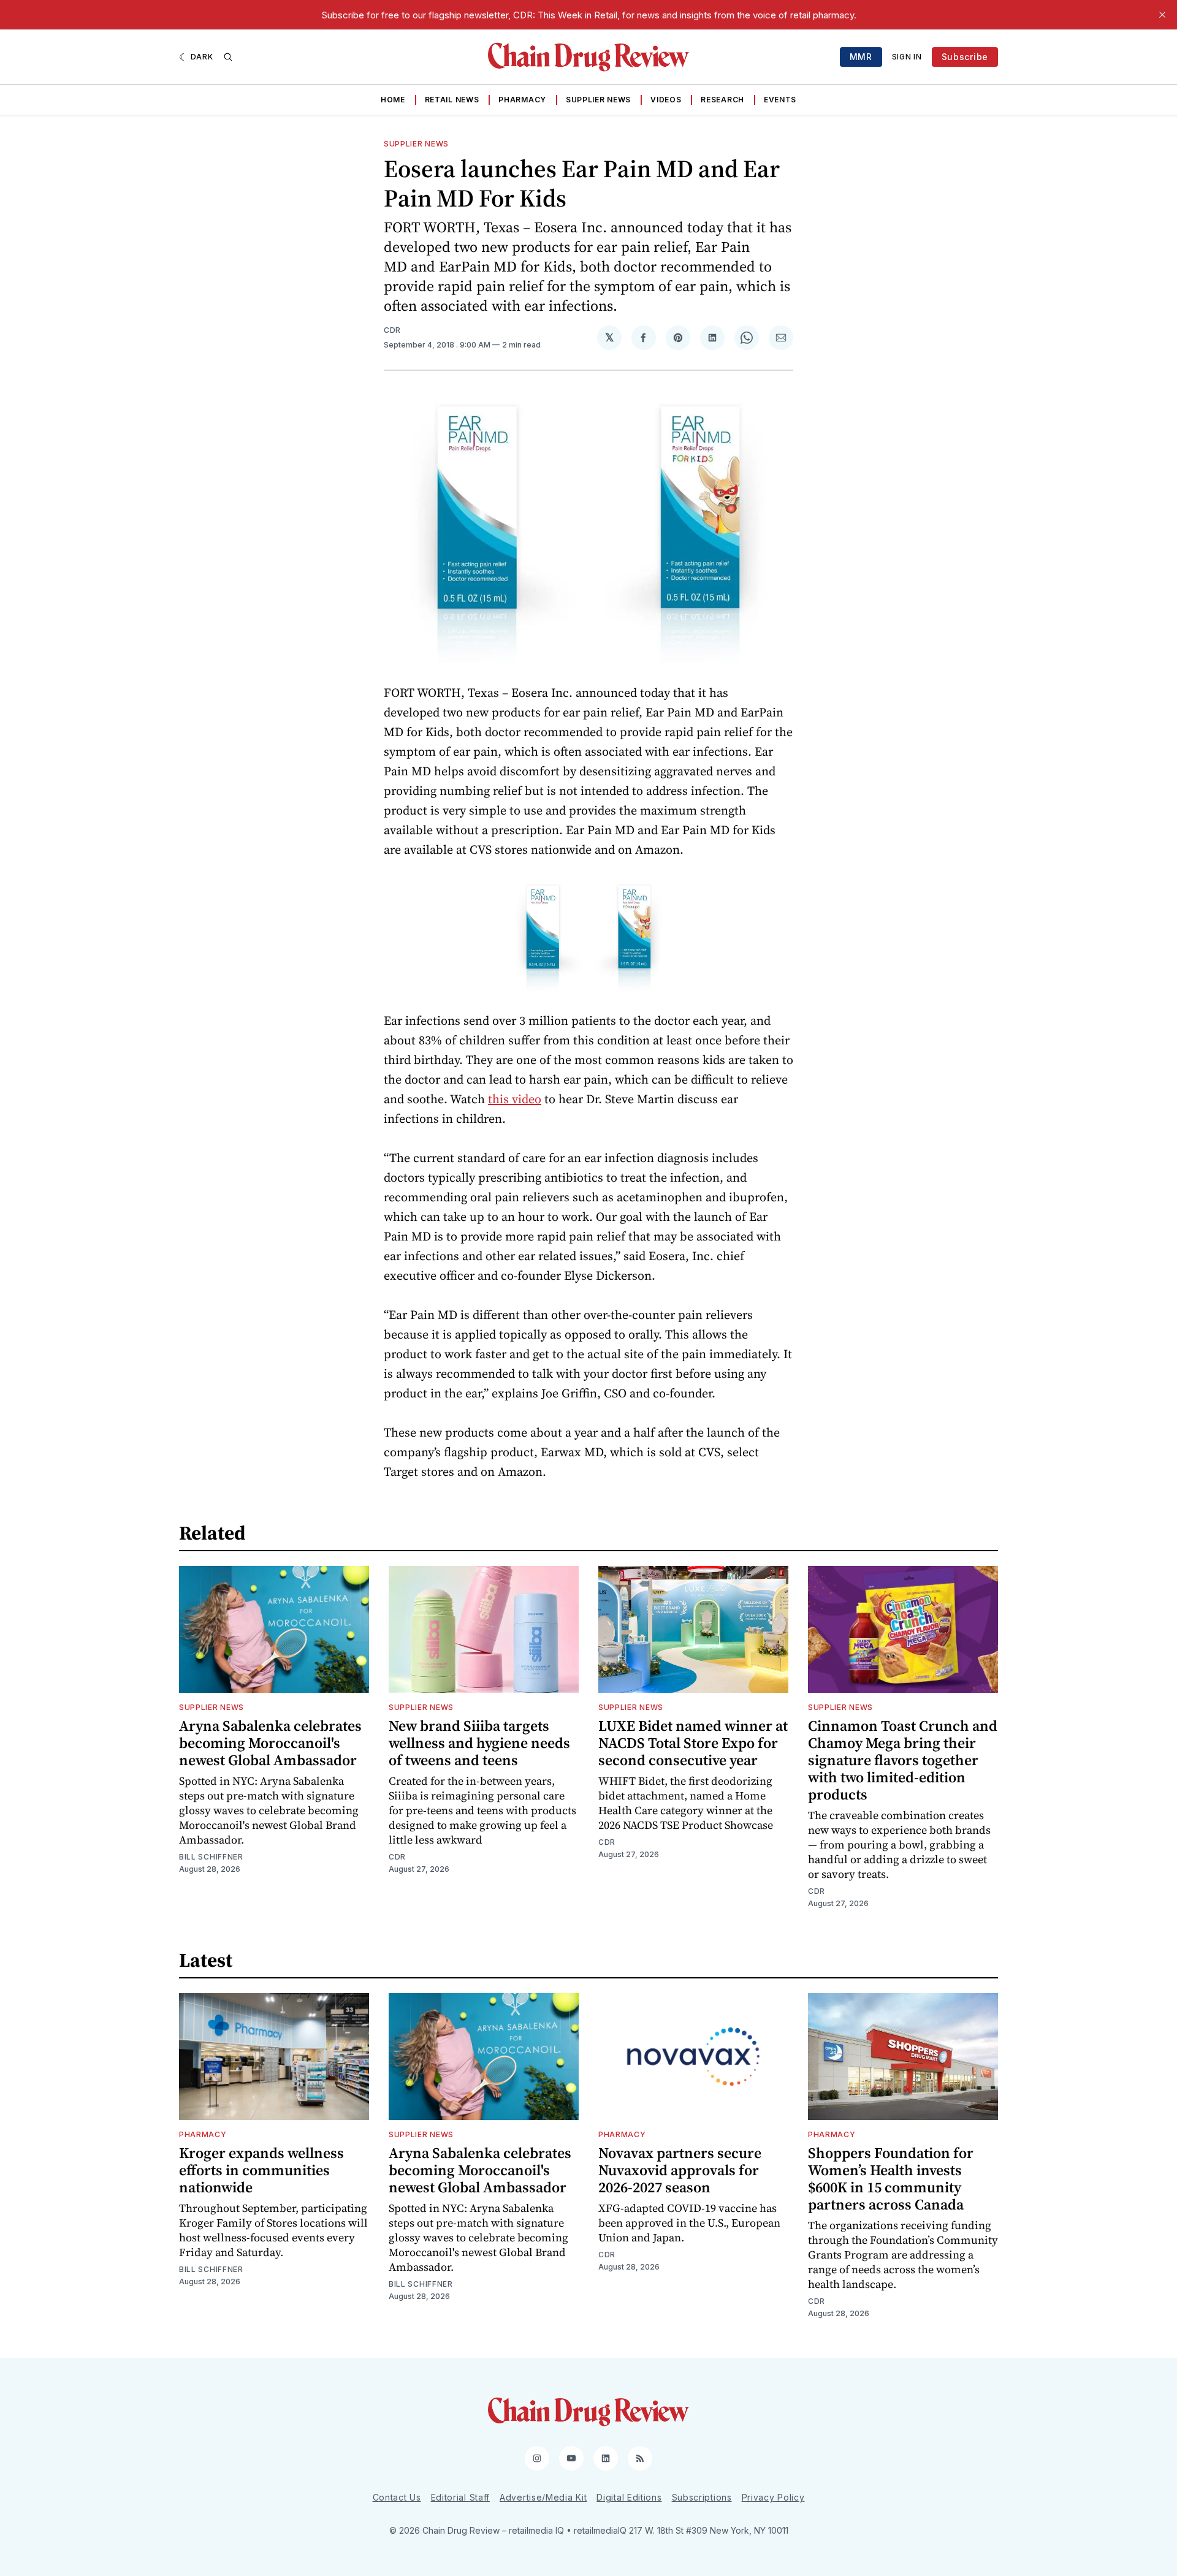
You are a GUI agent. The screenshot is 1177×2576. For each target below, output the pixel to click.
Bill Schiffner (211, 1857)
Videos (666, 100)
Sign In (907, 57)
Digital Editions (629, 2497)
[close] (1162, 15)
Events (780, 100)
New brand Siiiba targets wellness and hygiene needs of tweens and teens (479, 1743)
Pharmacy (522, 100)
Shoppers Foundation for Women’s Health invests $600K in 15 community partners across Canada (891, 2179)
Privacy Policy (773, 2497)
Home (393, 100)
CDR (392, 330)
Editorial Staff (461, 2497)
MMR (861, 57)
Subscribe (965, 57)
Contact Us (397, 2497)
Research (722, 100)
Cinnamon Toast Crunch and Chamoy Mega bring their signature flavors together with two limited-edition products (903, 1760)
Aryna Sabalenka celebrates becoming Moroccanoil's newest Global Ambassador (270, 1743)
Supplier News (598, 100)
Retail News (452, 100)
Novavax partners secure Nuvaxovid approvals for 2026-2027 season (680, 2170)
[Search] (228, 57)
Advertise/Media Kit (543, 2497)
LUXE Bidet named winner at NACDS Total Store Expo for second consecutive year (693, 1743)
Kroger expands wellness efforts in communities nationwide (261, 2170)
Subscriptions (702, 2497)
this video (515, 1099)
